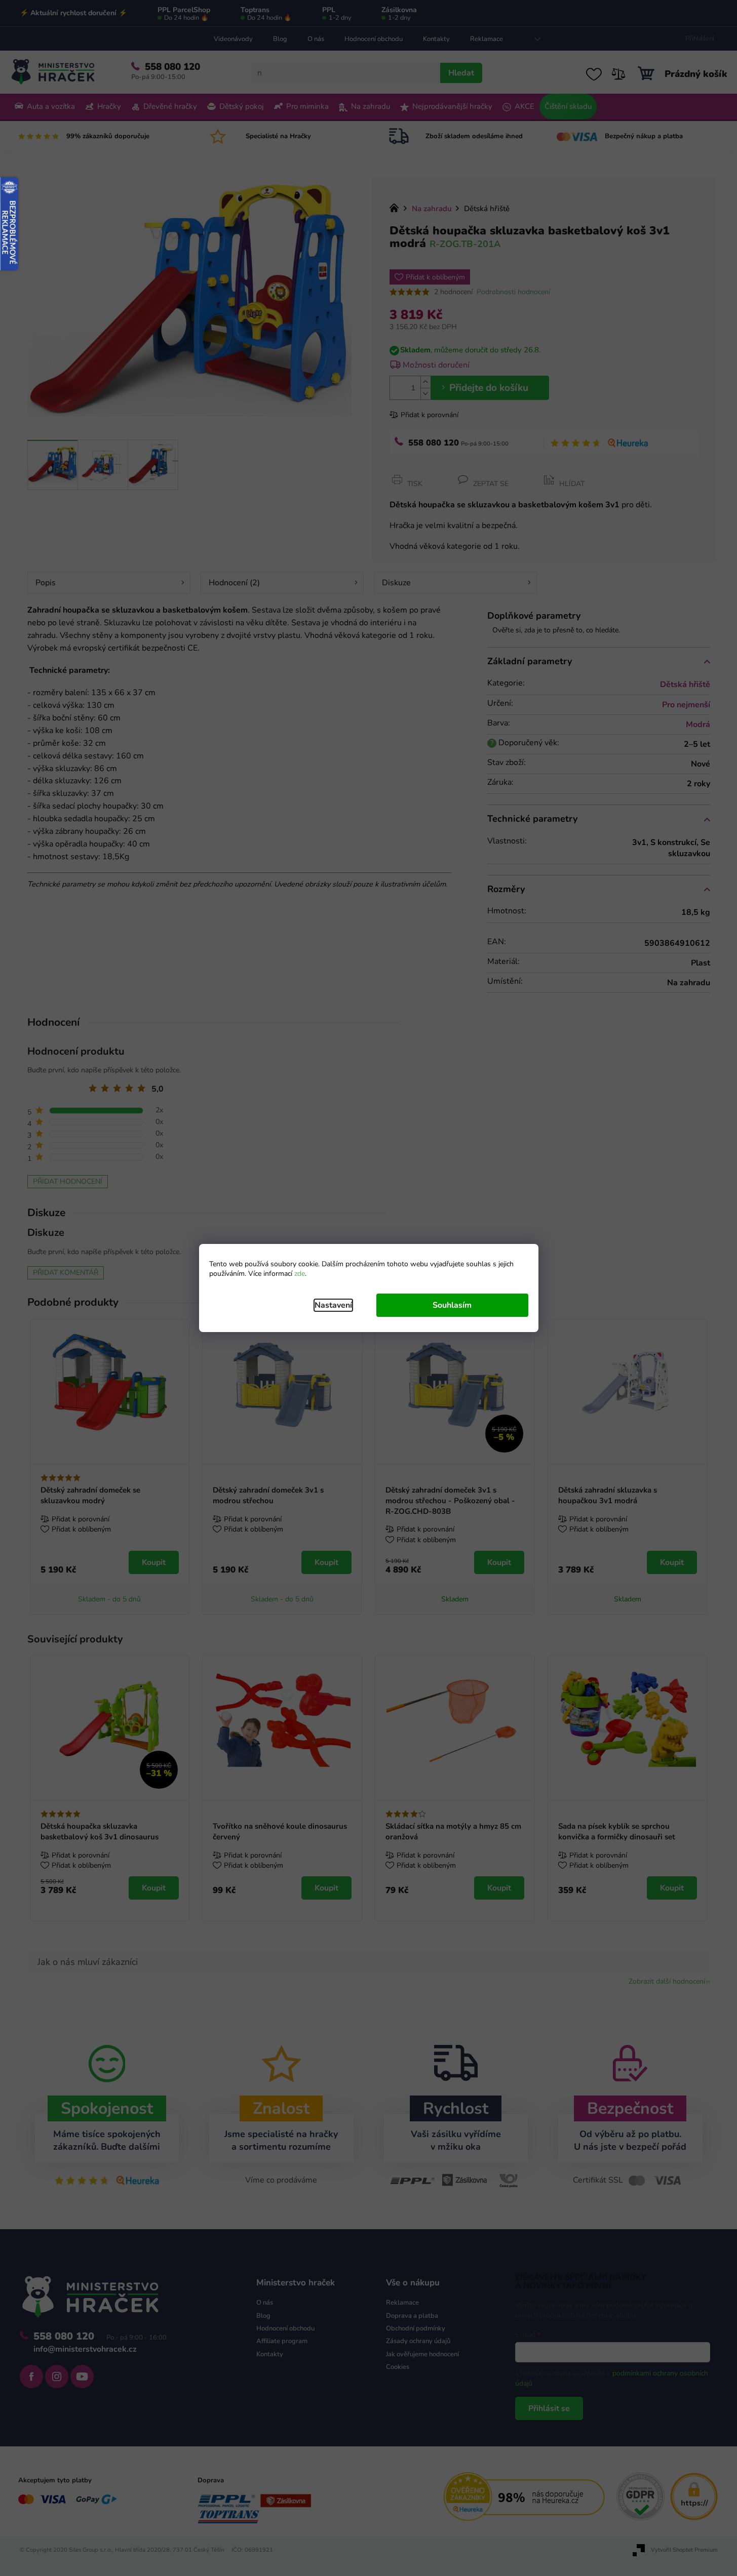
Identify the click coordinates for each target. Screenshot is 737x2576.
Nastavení (333, 1305)
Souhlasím (452, 1305)
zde (300, 1274)
